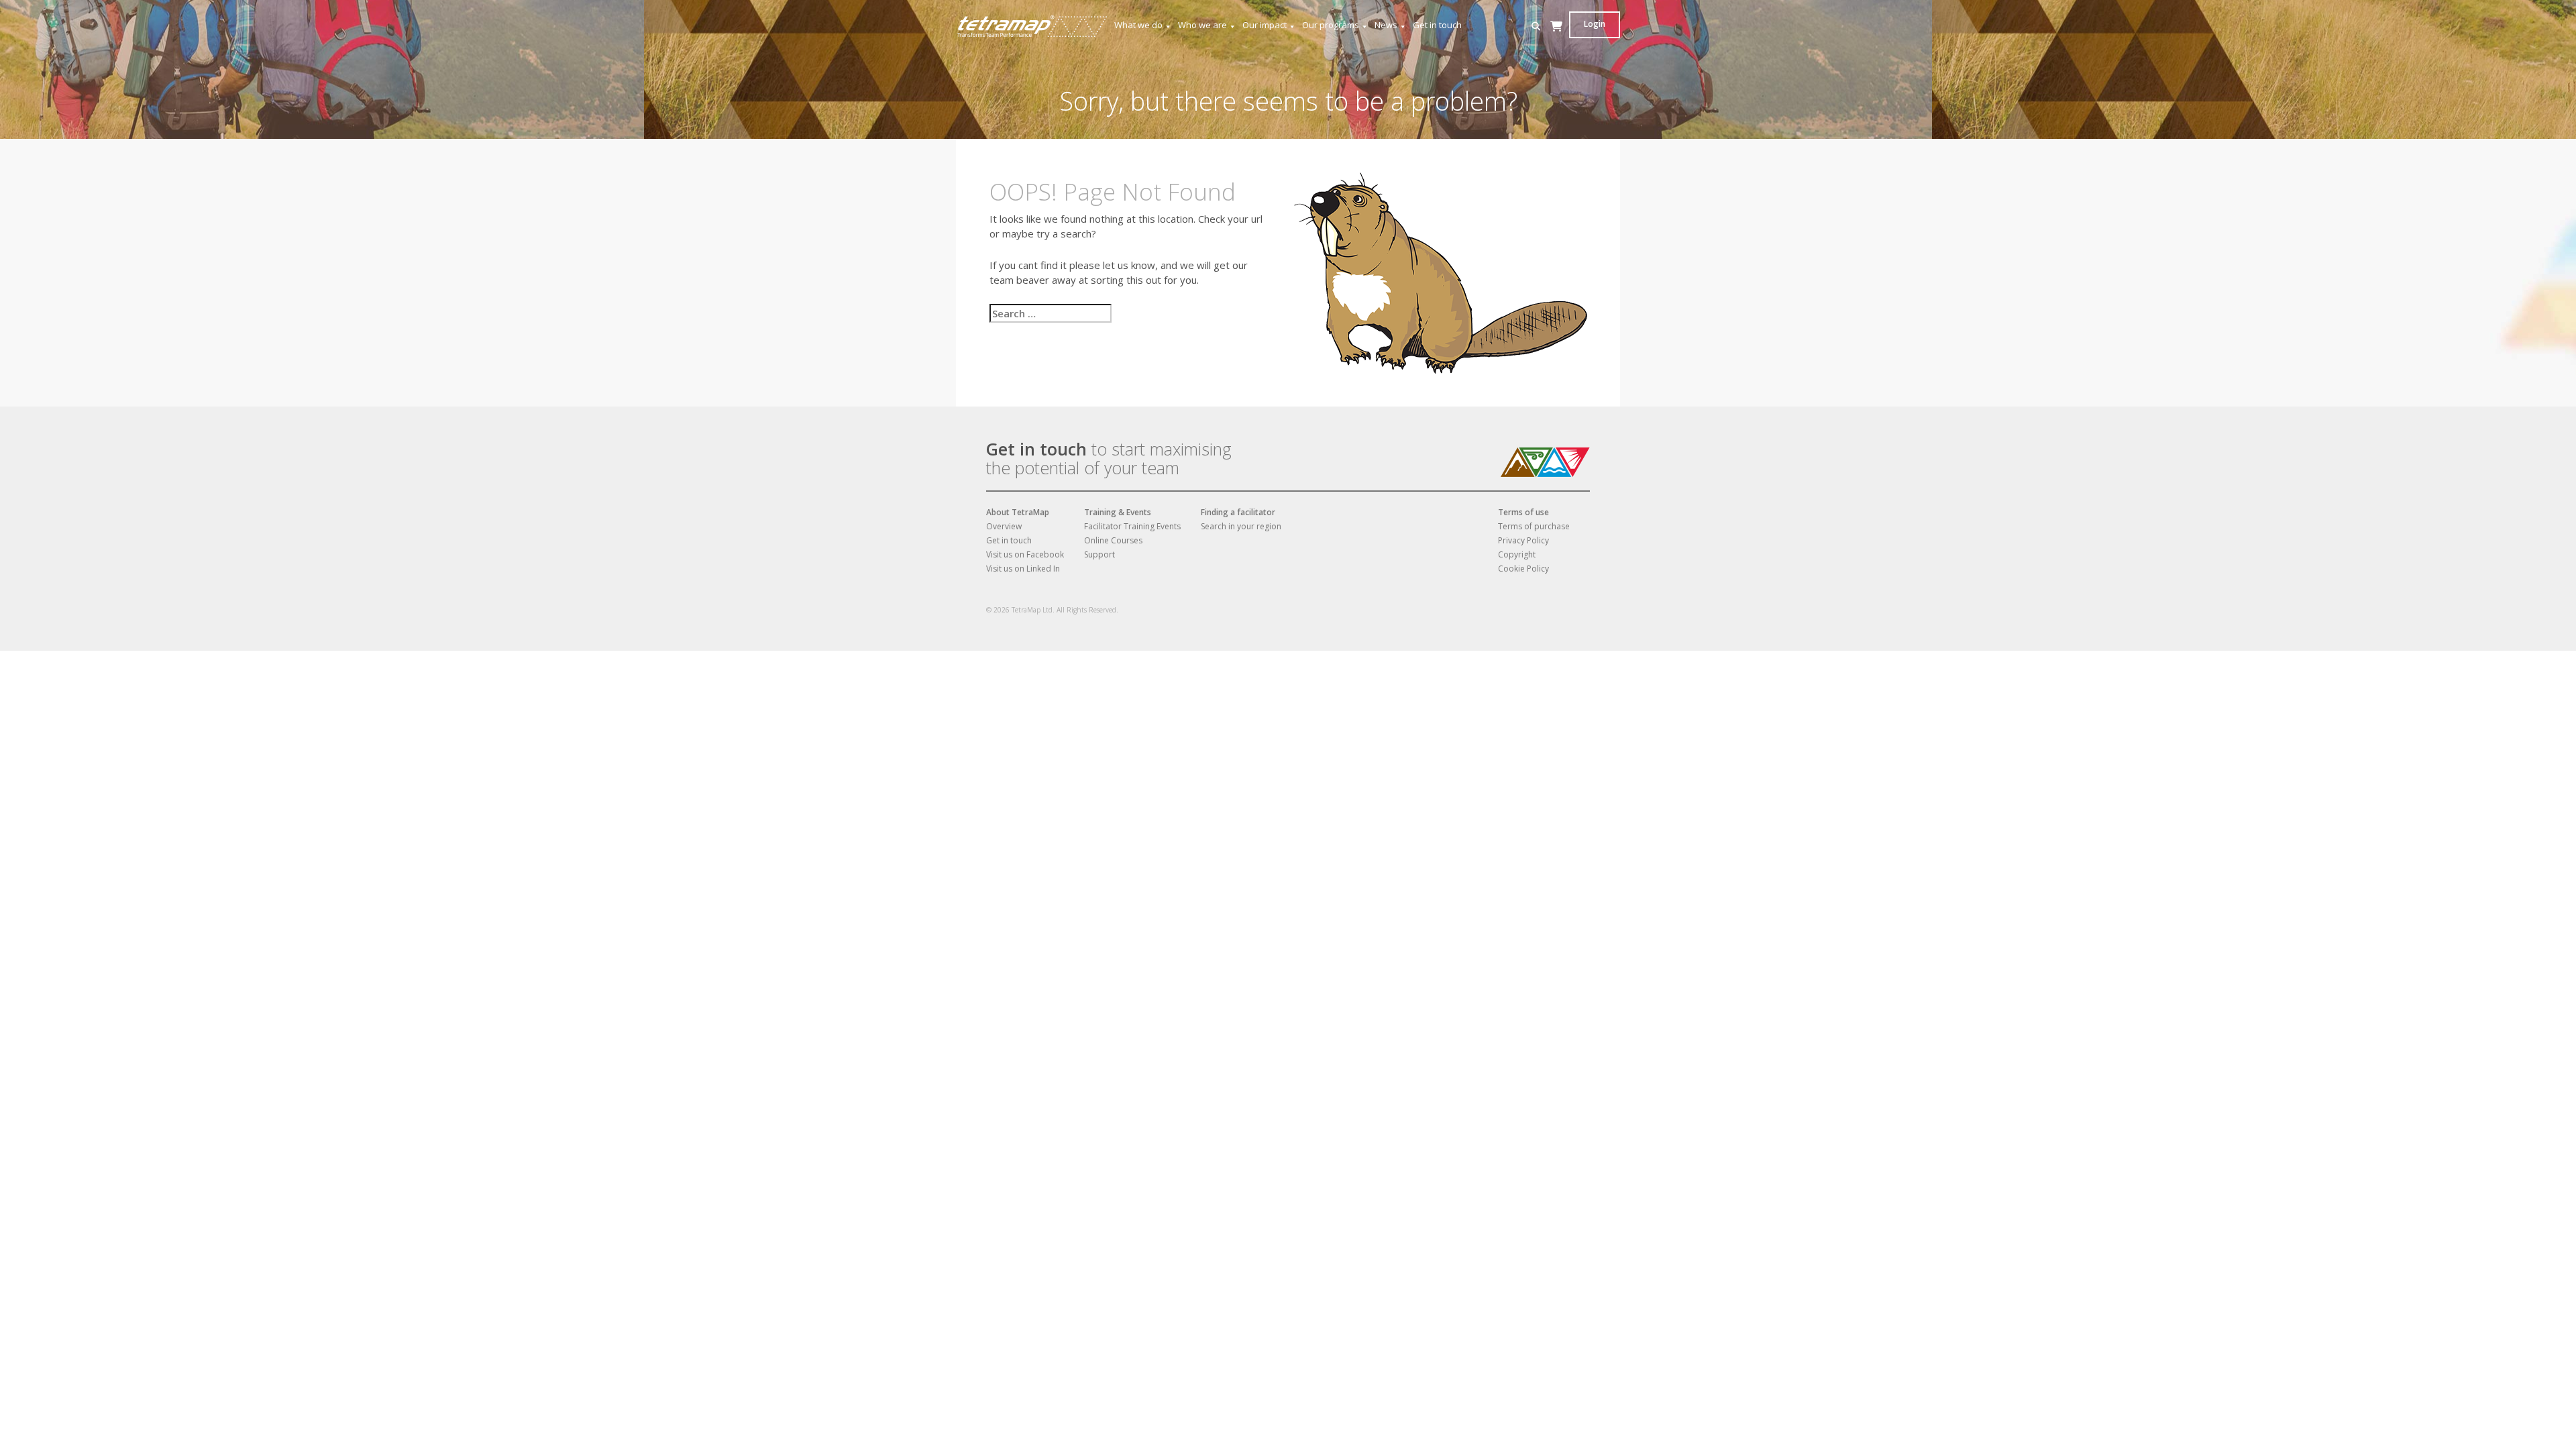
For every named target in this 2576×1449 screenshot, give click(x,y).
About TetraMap (1018, 512)
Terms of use (1523, 512)
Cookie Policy (1523, 569)
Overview (1004, 526)
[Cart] (1556, 39)
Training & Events (1118, 512)
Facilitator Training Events (1132, 526)
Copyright (1517, 554)
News (1386, 25)
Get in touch (1437, 25)
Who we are (1202, 25)
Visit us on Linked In (1023, 569)
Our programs (1331, 25)
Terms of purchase (1534, 526)
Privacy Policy (1523, 540)
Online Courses (1113, 540)
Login (1595, 24)
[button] (1536, 26)
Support (1099, 554)
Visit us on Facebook (1025, 554)
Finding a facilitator (1238, 512)
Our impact (1265, 25)
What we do (1138, 25)
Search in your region (1241, 526)
